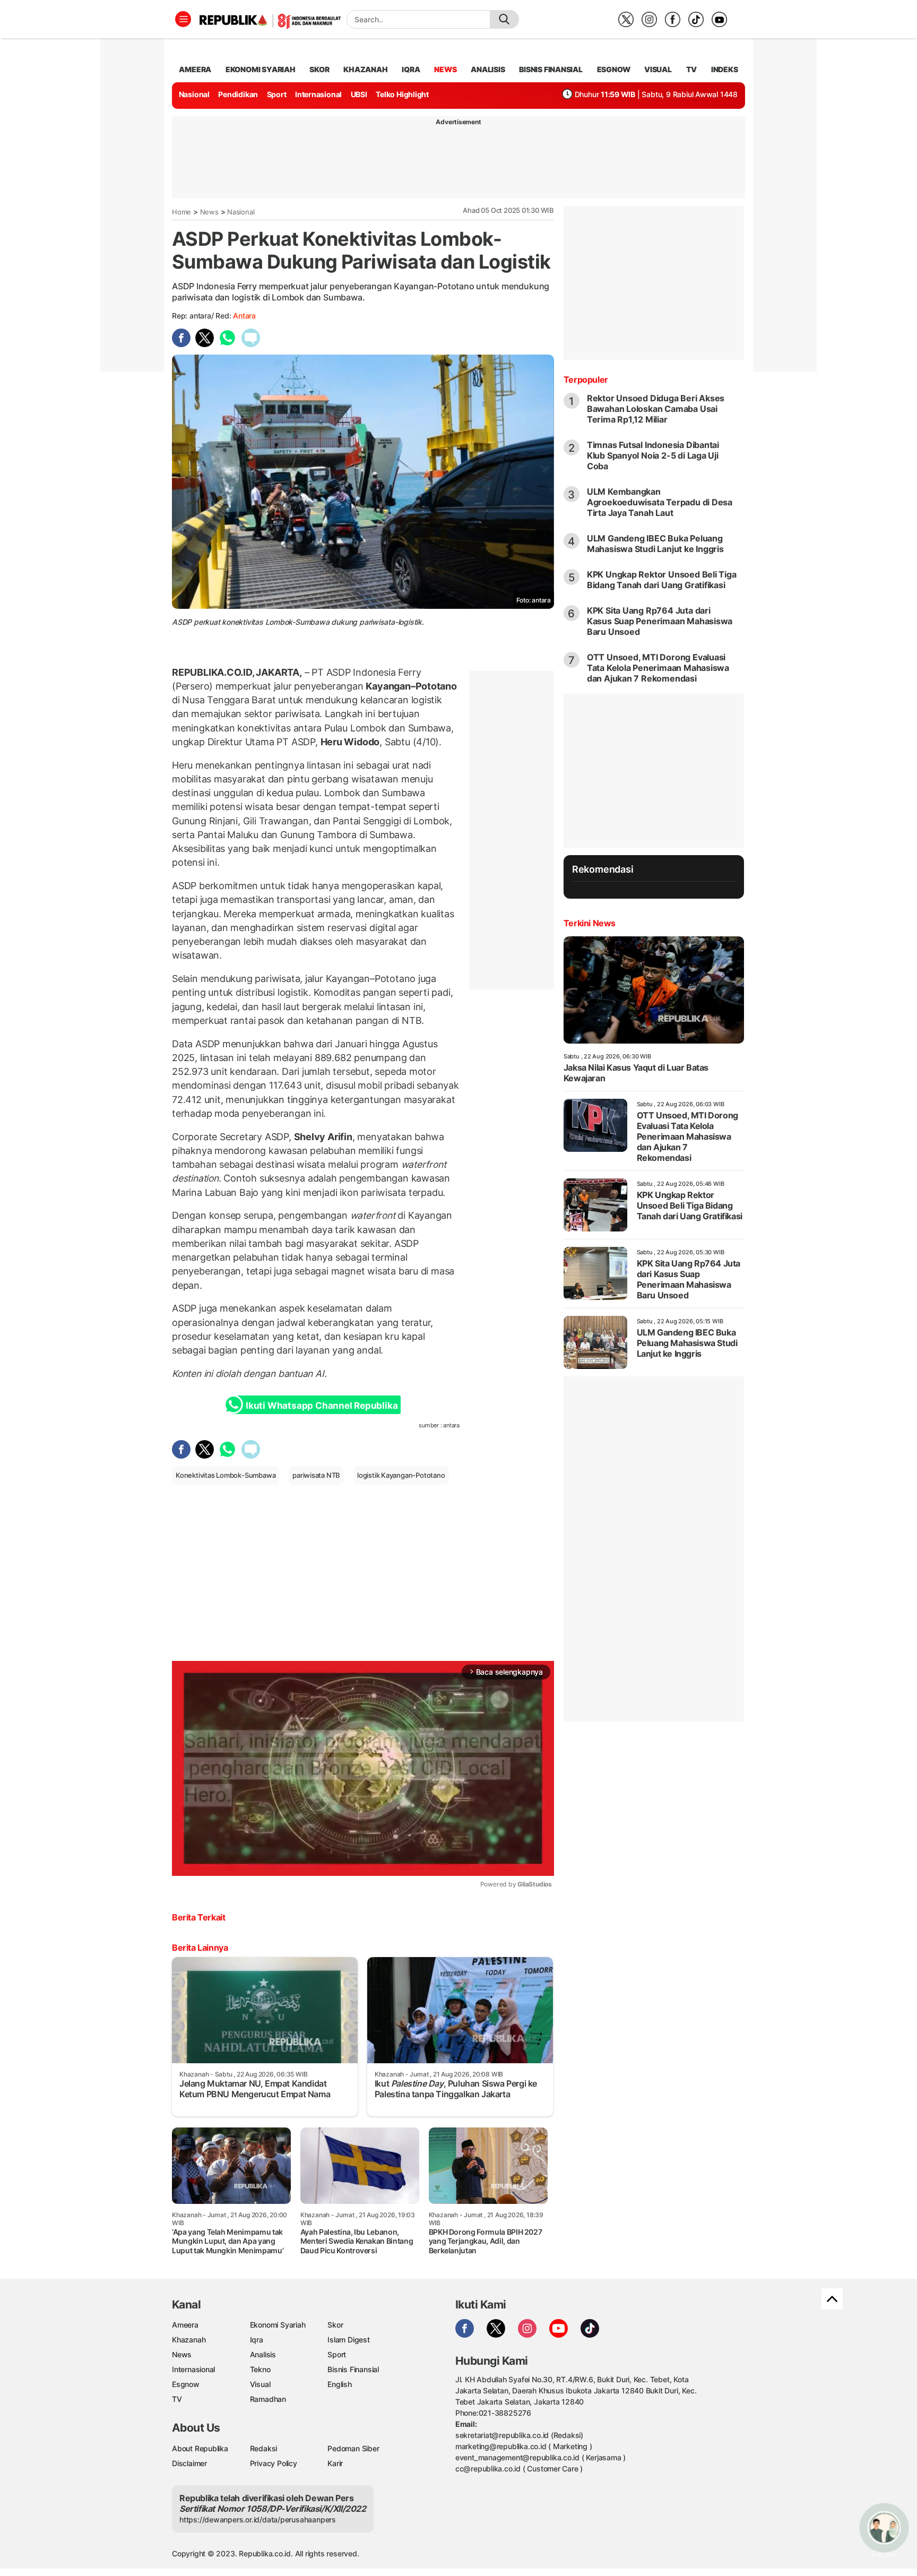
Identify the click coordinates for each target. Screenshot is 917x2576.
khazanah (365, 69)
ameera (195, 69)
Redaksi (264, 2448)
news (445, 69)
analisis (488, 69)
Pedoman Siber (353, 2448)
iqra (411, 69)
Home (181, 212)
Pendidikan (238, 94)
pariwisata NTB (316, 1475)
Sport (277, 94)
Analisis (263, 2354)
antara (244, 316)
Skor (335, 2325)
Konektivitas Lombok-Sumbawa (226, 1475)
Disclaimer (189, 2463)
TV (692, 69)
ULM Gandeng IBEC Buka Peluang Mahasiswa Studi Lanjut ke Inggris (655, 544)
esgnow (614, 69)
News (209, 212)
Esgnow (186, 2384)
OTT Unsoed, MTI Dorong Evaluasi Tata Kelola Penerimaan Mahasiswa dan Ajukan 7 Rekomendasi (658, 668)
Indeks (725, 69)
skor (319, 69)
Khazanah (189, 2340)
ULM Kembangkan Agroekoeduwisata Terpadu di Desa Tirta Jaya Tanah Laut (660, 502)
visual (658, 69)
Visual (260, 2384)
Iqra (257, 2340)
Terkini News (590, 923)
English (340, 2384)
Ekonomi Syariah (261, 69)
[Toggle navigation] (183, 19)
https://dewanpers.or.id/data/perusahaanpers (258, 2519)
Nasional (194, 94)
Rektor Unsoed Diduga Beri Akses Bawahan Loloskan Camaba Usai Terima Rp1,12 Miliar (656, 409)
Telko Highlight (402, 94)
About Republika (200, 2448)
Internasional (318, 94)
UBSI (359, 94)
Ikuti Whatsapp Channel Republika (322, 1406)
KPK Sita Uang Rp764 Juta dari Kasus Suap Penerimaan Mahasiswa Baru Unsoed (660, 621)
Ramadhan (268, 2399)
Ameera (185, 2325)
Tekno (260, 2369)
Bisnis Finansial (551, 69)
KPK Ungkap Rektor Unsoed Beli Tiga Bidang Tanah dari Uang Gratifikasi (662, 580)
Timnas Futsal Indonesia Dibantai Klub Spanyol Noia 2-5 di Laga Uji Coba (653, 455)
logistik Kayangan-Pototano (401, 1475)
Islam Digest (348, 2340)
